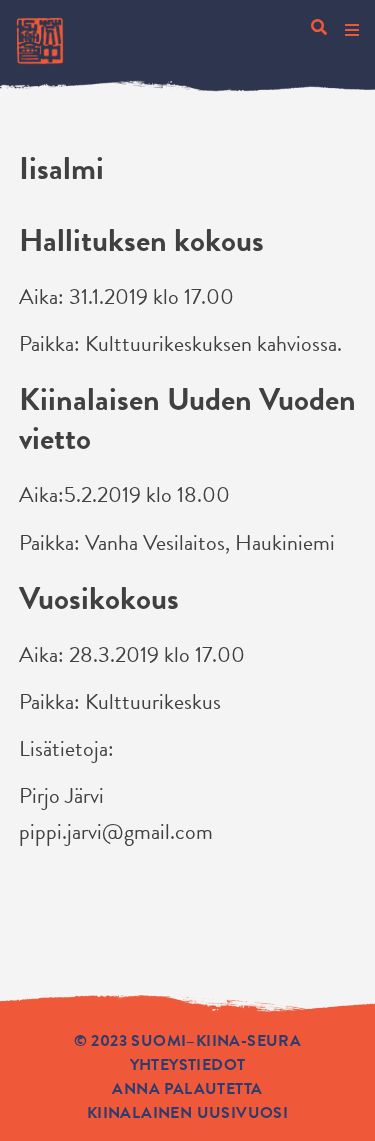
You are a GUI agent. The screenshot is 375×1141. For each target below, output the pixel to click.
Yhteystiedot (188, 1065)
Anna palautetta (187, 1089)
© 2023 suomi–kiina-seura (188, 1041)
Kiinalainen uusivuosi (187, 1113)
